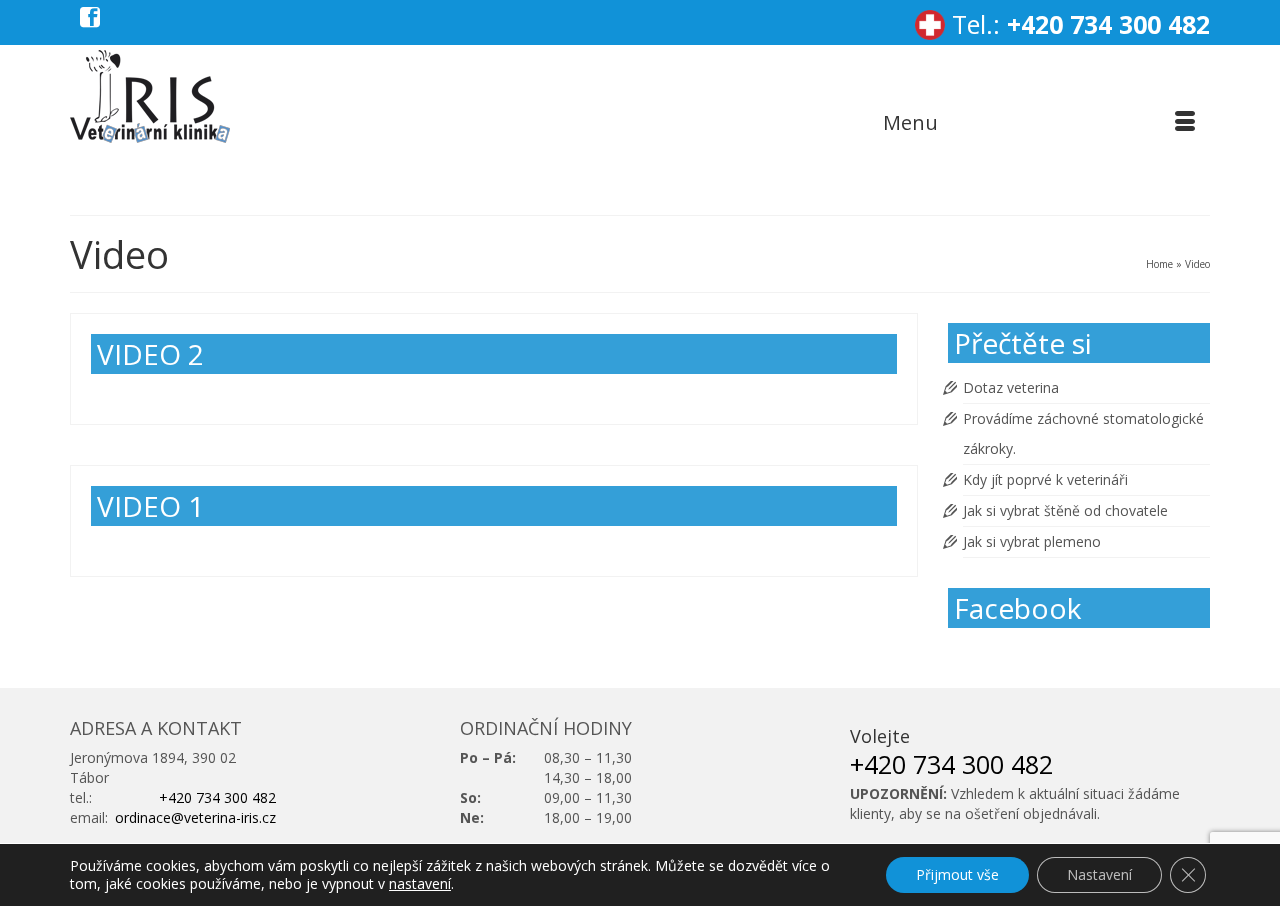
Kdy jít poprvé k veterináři (1045, 479)
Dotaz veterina (1011, 387)
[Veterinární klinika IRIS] (152, 96)
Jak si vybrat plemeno (1032, 541)
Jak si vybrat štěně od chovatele (1065, 510)
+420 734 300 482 (1108, 24)
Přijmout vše (957, 874)
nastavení (420, 884)
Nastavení (1099, 874)
